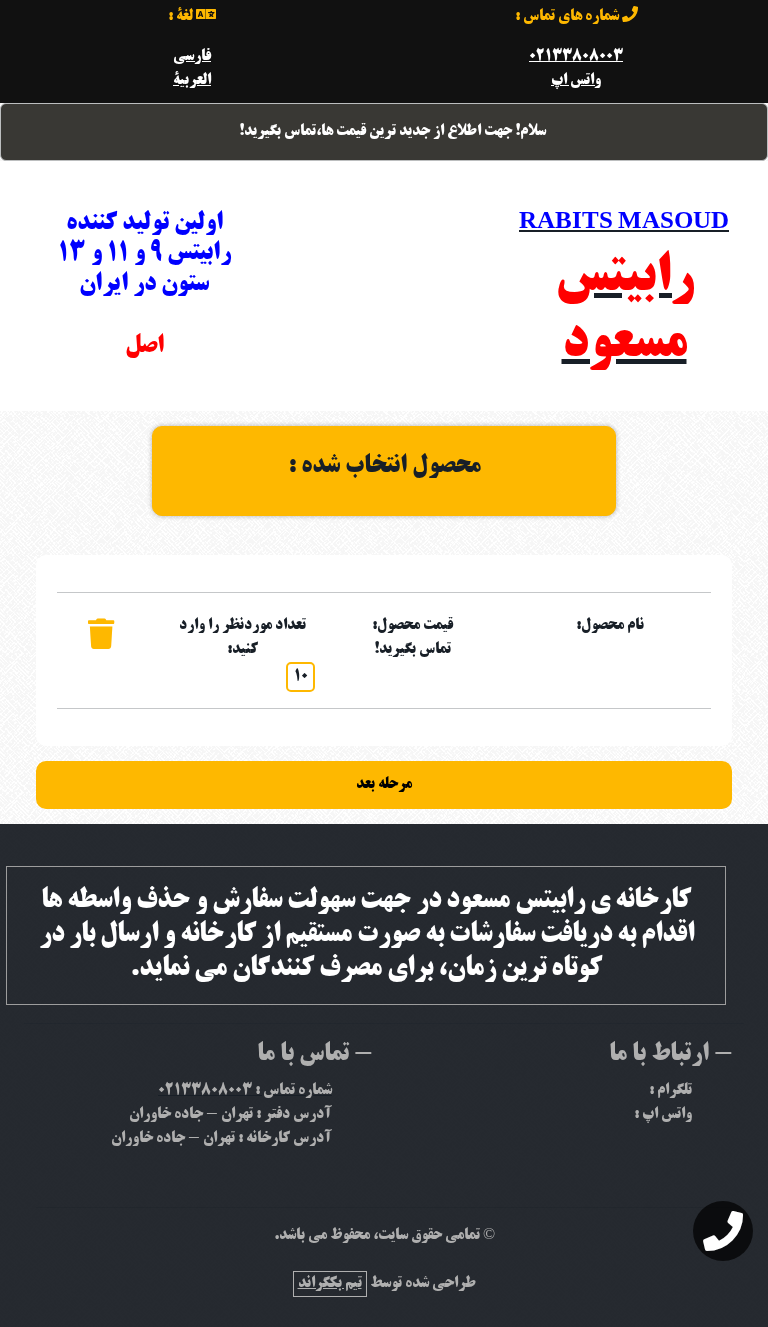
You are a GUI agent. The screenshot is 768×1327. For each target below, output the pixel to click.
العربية (192, 81)
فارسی (192, 57)
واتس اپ (576, 81)
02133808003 (576, 57)
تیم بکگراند (330, 1284)
